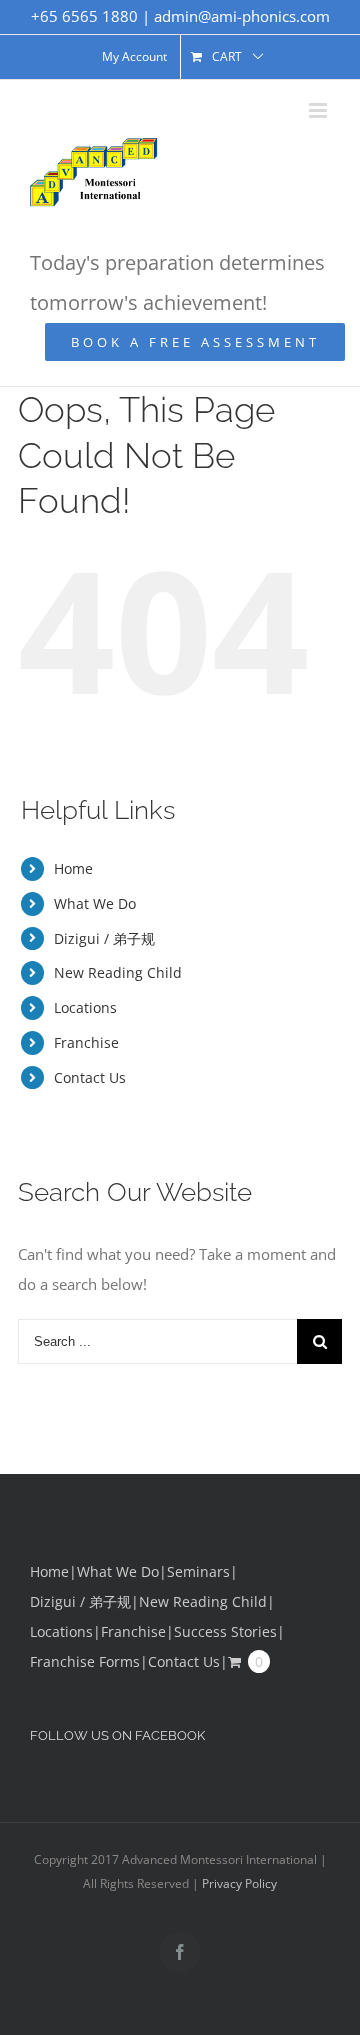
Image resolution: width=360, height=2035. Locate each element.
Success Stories (225, 1631)
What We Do (95, 903)
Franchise (86, 1042)
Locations (85, 1007)
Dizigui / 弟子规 (104, 938)
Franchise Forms (85, 1661)
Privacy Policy (239, 1883)
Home (73, 868)
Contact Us (90, 1077)
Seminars (198, 1571)
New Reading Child (118, 972)
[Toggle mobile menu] (319, 110)
